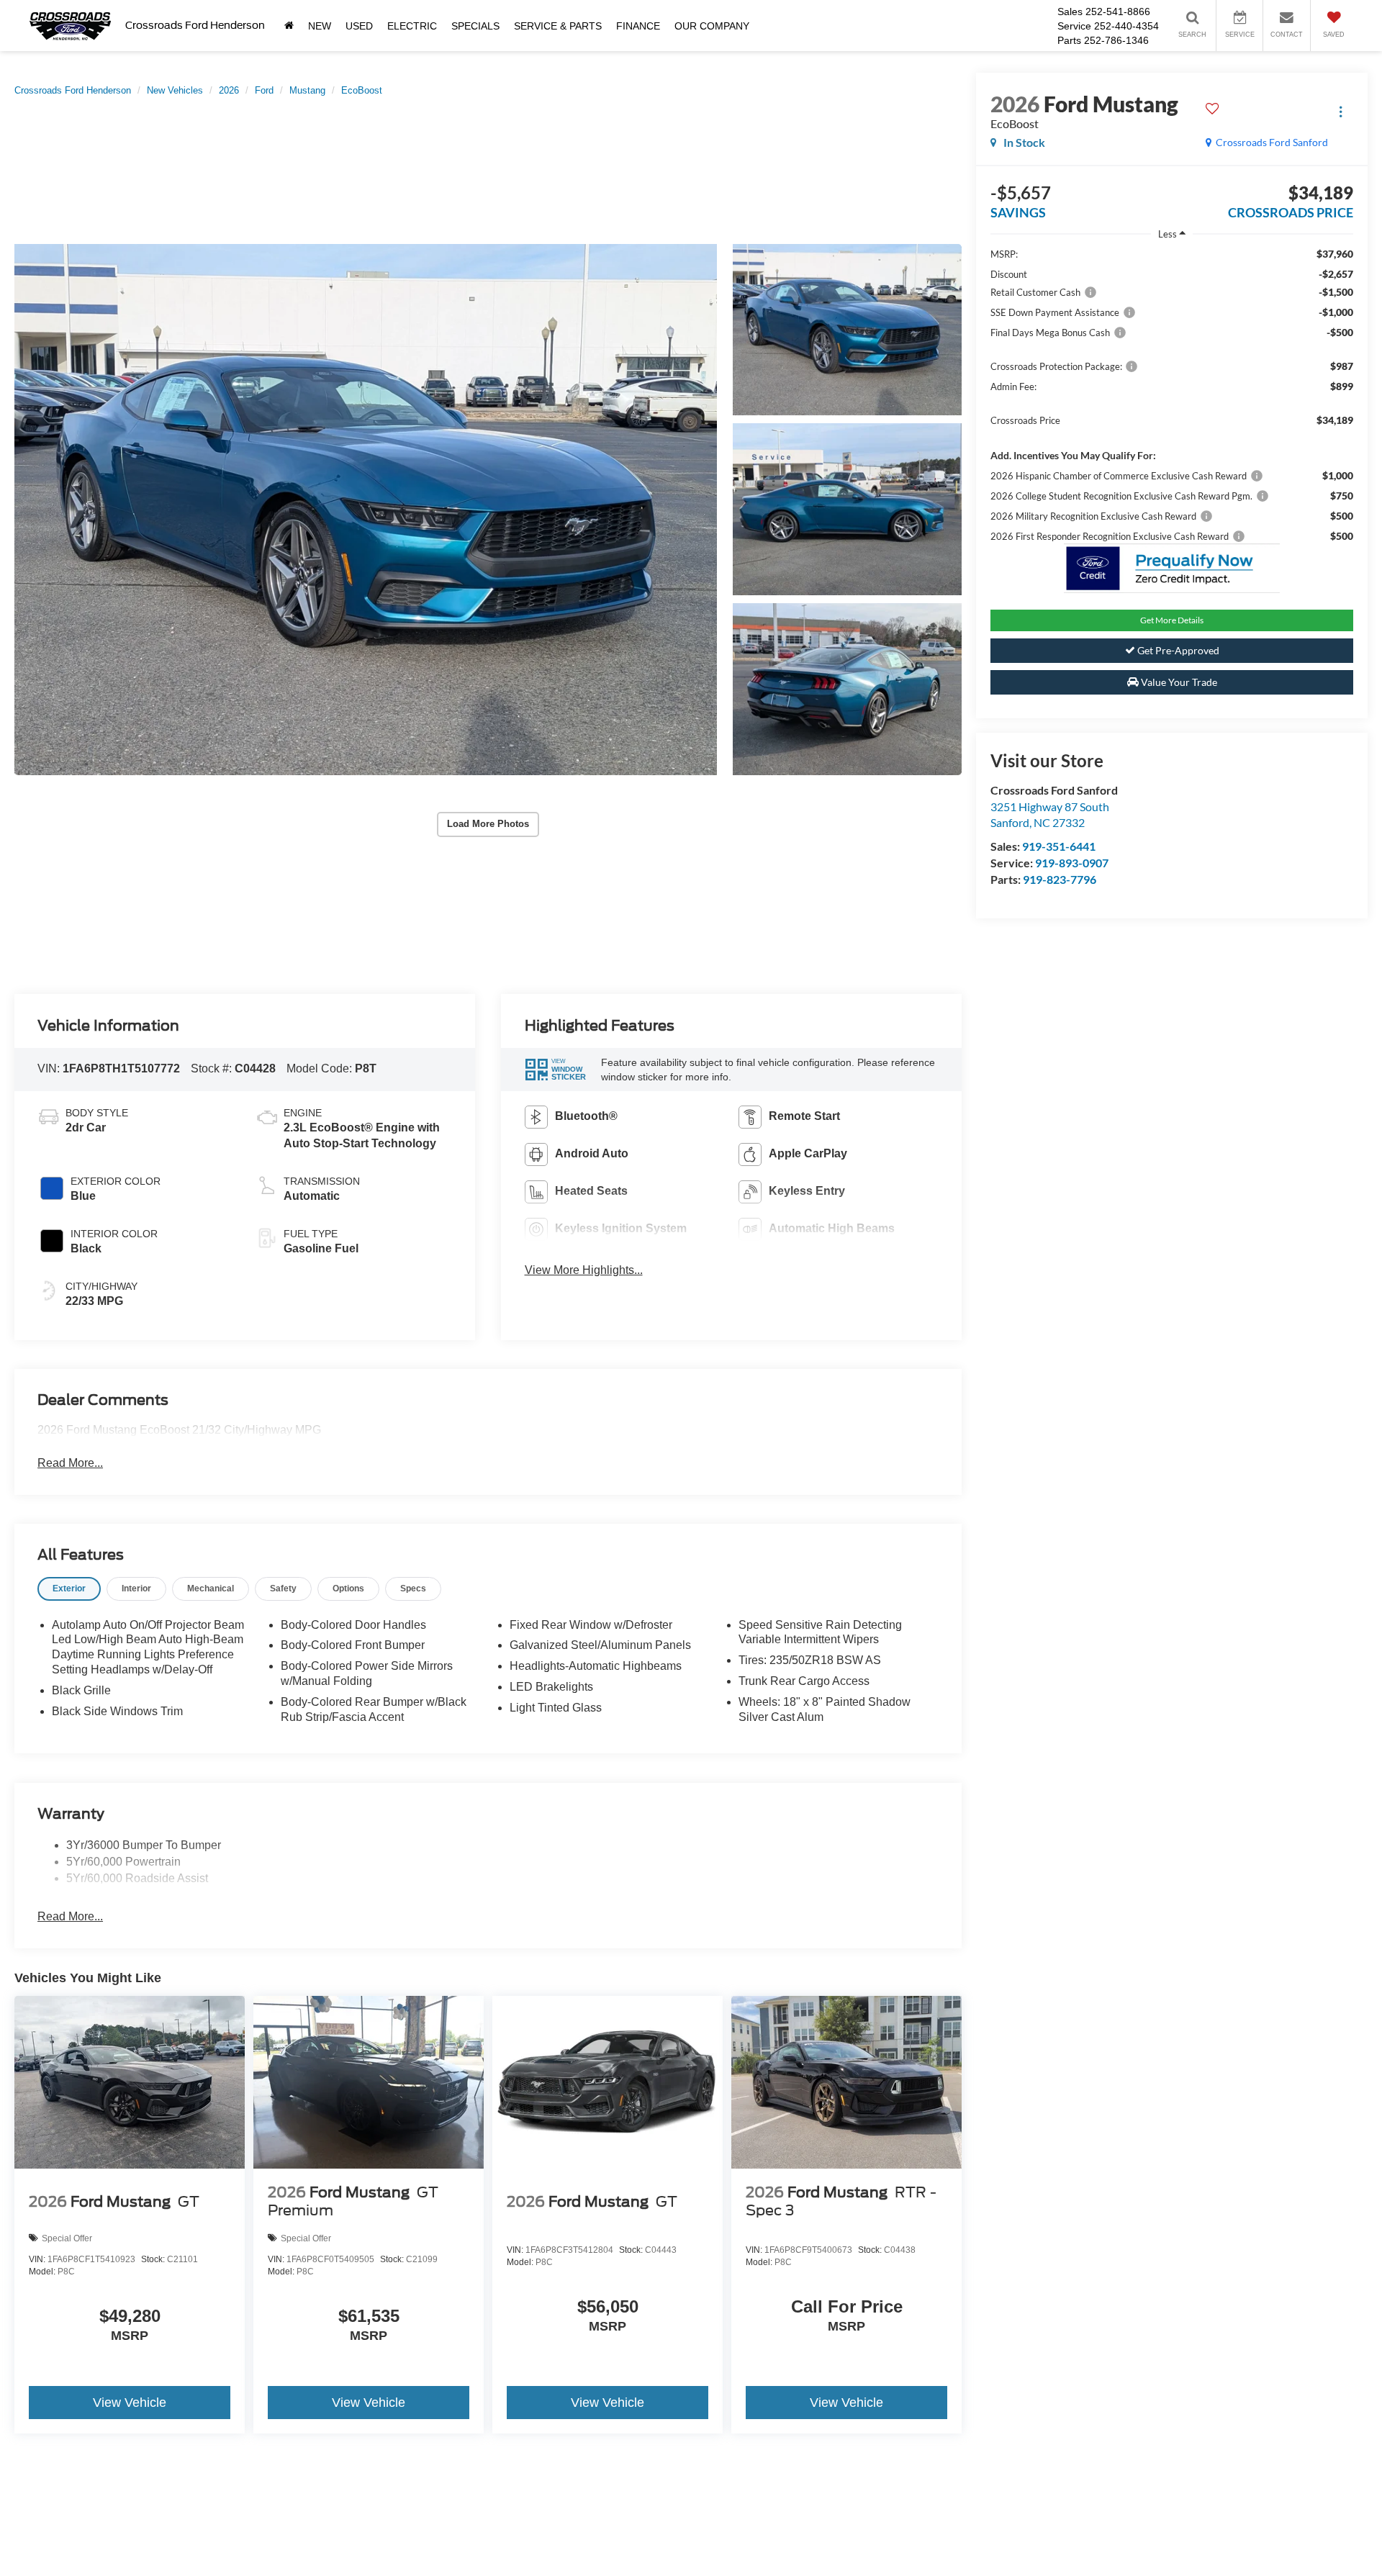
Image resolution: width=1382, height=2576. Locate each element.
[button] (366, 510)
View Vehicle (130, 2403)
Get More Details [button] (1172, 620)
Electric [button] (412, 26)
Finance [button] (638, 26)
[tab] (69, 1589)
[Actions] (1341, 111)
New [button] (320, 26)
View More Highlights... (584, 1270)
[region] (1172, 395)
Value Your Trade (1178, 682)
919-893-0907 (1072, 863)
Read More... (70, 1463)
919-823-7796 (1060, 879)
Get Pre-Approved (1177, 650)
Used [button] (359, 26)
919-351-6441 (1059, 846)
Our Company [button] (712, 26)
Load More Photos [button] (488, 824)
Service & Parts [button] (558, 26)
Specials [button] (475, 26)
